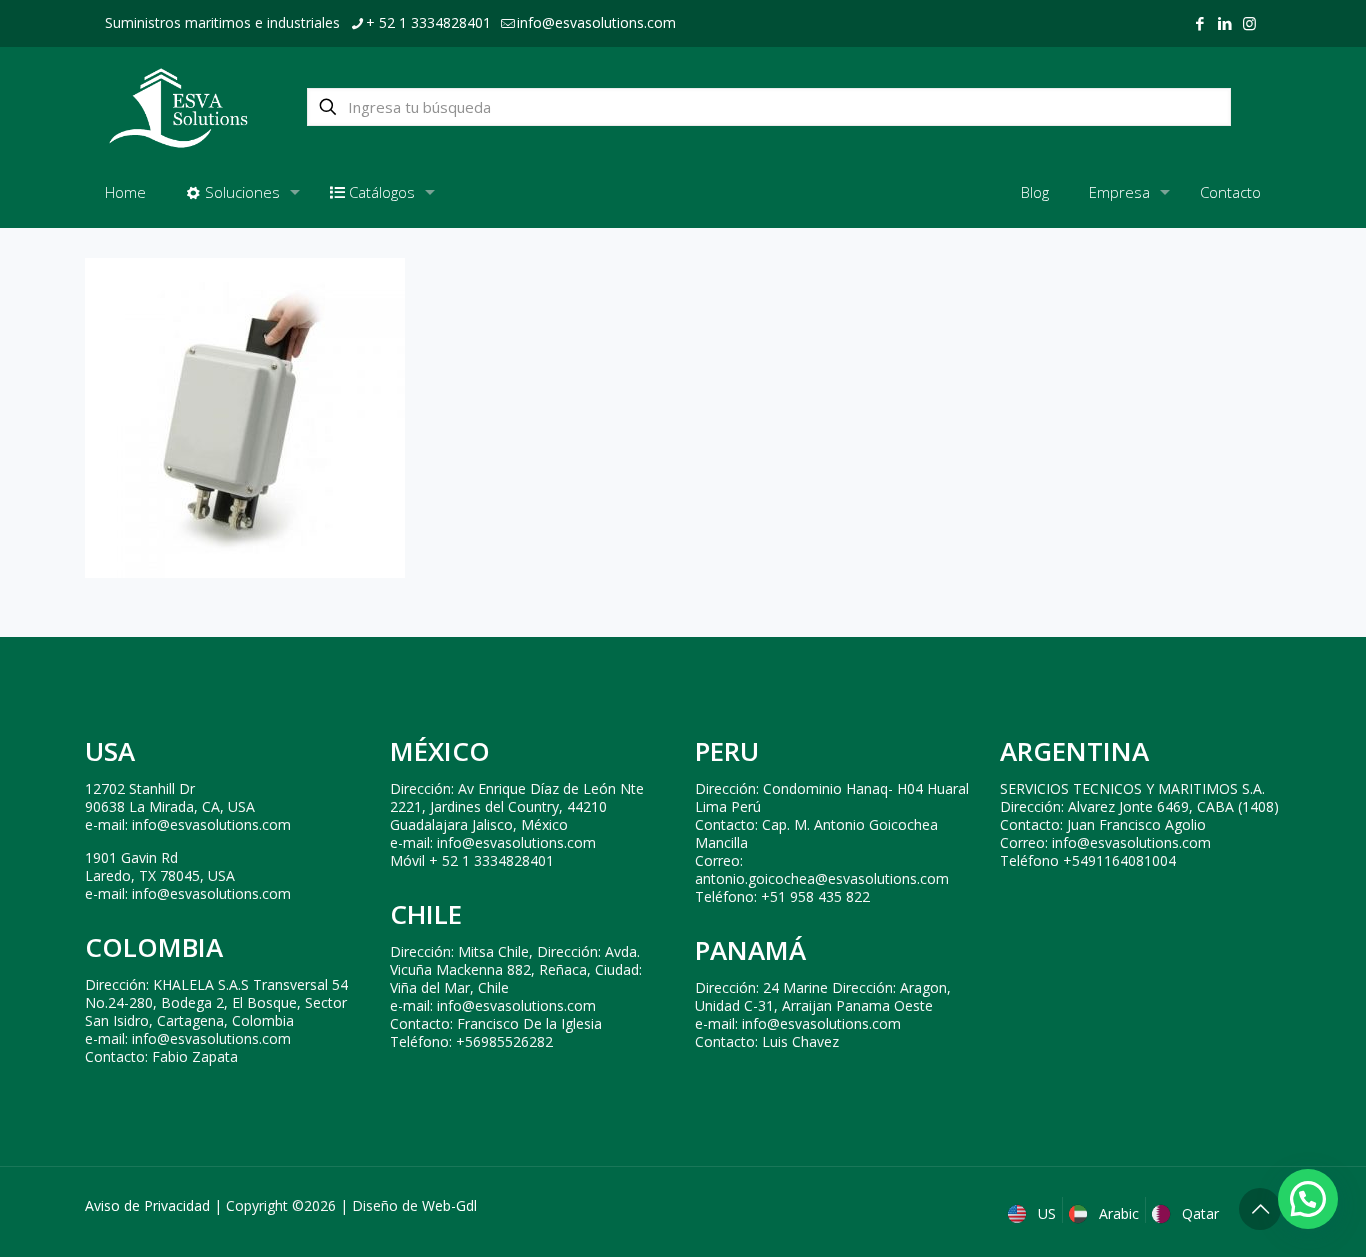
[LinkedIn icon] (1224, 23)
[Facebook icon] (1199, 23)
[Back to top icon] (1260, 1209)
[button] (1308, 1199)
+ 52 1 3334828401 (428, 22)
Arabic (1117, 1213)
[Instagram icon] (1249, 23)
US (1045, 1213)
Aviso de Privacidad (147, 1205)
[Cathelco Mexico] (178, 107)
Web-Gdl (449, 1205)
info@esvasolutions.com (596, 22)
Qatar (1198, 1213)
